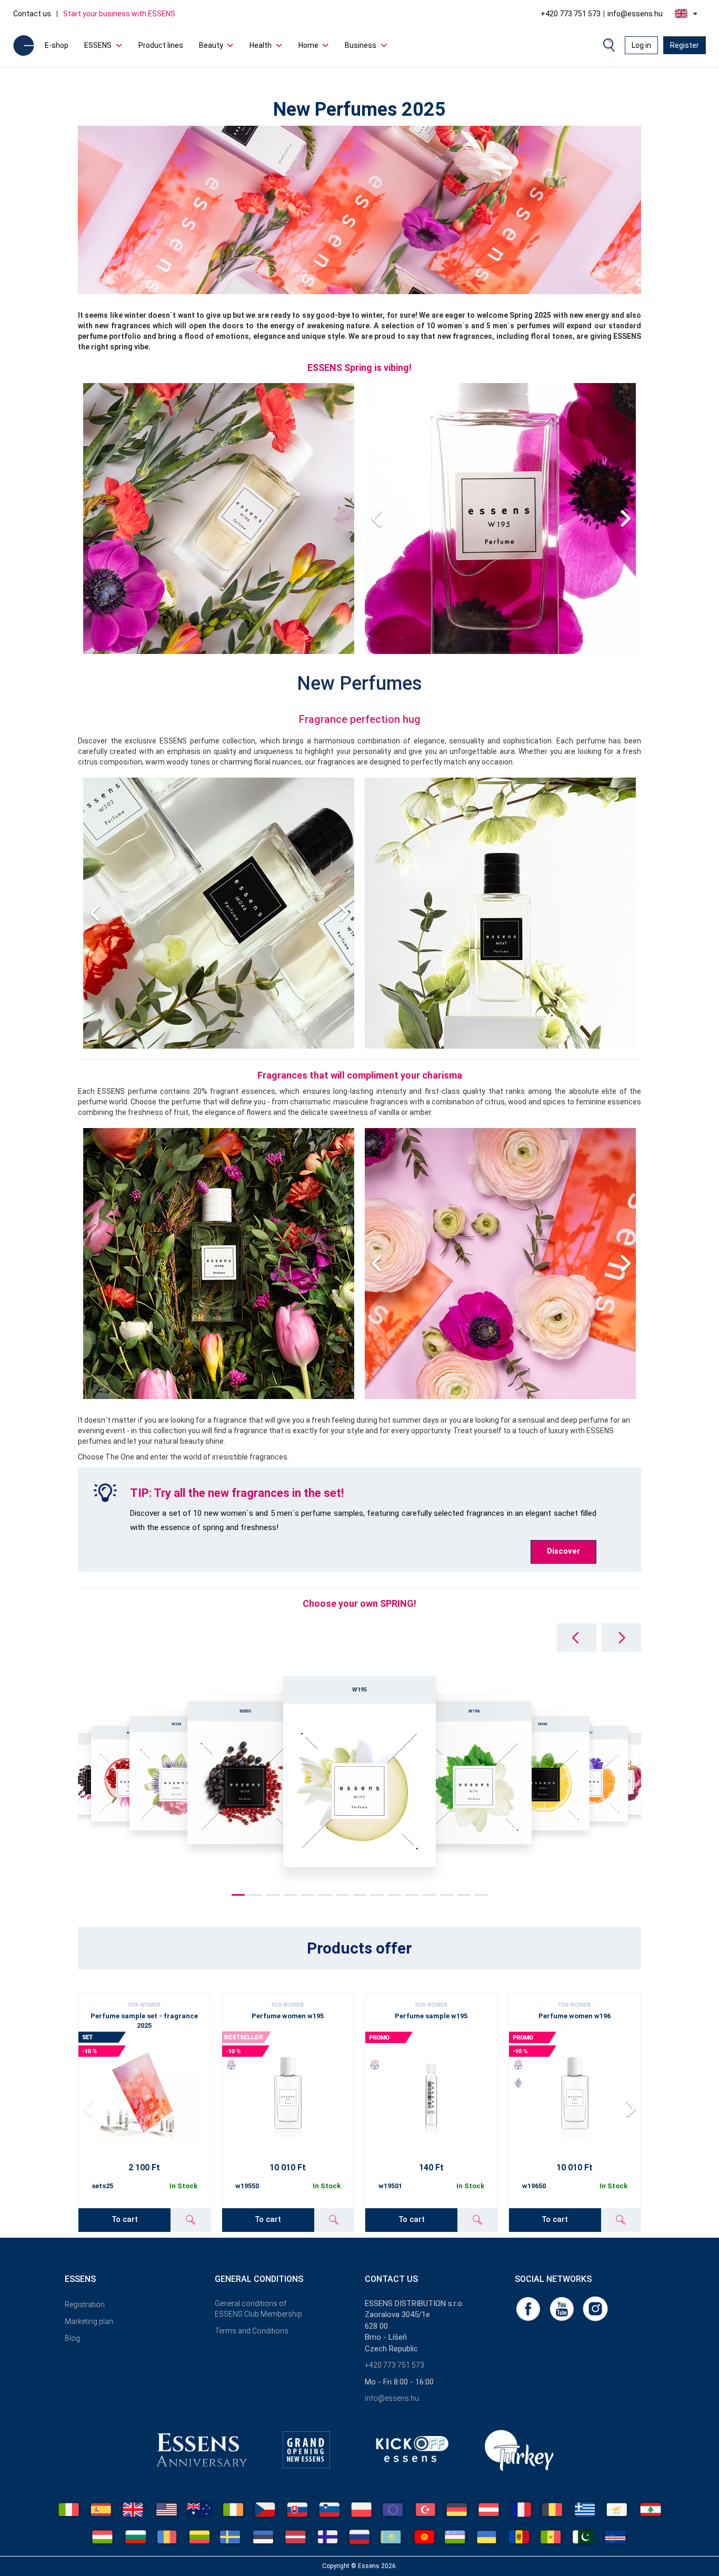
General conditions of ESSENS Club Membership (258, 2309)
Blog (72, 2338)
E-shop (57, 45)
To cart (125, 2219)
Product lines (161, 45)
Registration (85, 2305)
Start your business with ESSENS (119, 14)
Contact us (32, 14)
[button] (625, 519)
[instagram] (595, 2308)
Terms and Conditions (252, 2331)
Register (685, 45)
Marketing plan (89, 2321)
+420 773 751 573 (571, 14)
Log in (641, 45)
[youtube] (563, 2308)
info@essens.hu (635, 14)
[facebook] (529, 2308)
